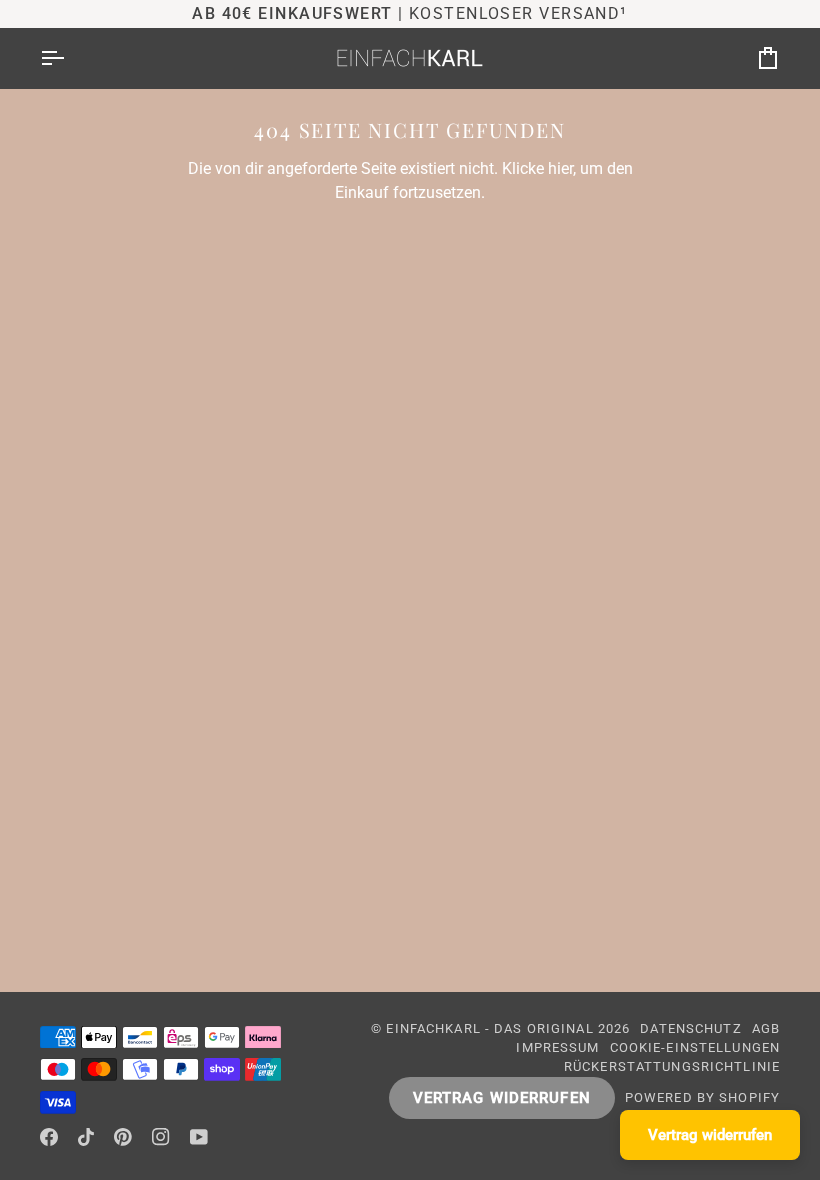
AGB (766, 1028)
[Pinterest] (123, 1137)
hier (560, 168)
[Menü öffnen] (70, 58)
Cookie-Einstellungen (695, 1047)
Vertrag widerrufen (502, 1098)
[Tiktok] (86, 1137)
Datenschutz (690, 1028)
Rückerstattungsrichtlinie (672, 1066)
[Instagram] (161, 1137)
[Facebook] (49, 1137)
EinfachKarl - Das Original (489, 1028)
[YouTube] (199, 1137)
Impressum (557, 1047)
